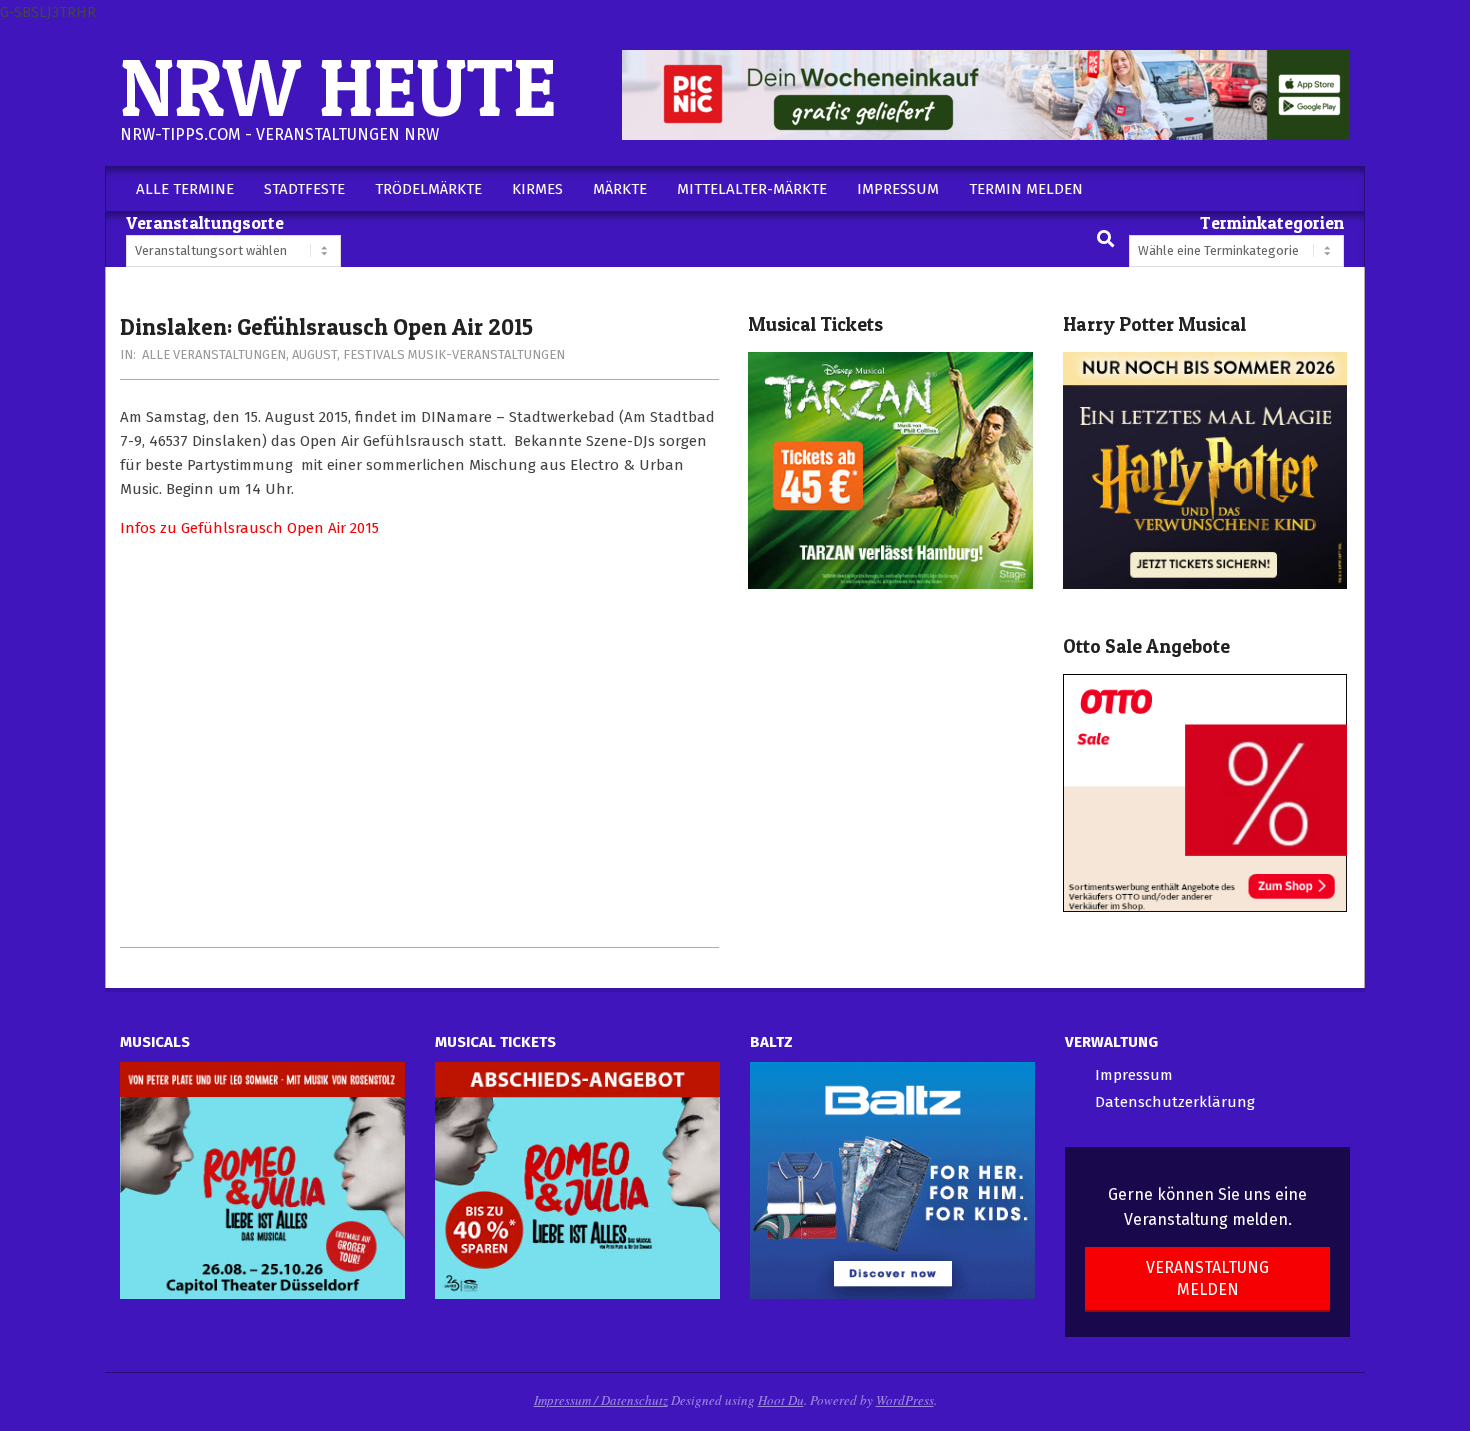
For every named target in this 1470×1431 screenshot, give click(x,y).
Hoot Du (781, 1400)
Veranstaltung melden (1207, 1278)
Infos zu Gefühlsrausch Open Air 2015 (249, 528)
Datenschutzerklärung (1175, 1102)
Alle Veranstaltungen (214, 354)
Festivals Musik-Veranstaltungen (454, 354)
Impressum (1134, 1075)
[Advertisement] (419, 743)
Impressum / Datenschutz (601, 1400)
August (314, 354)
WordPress (905, 1400)
